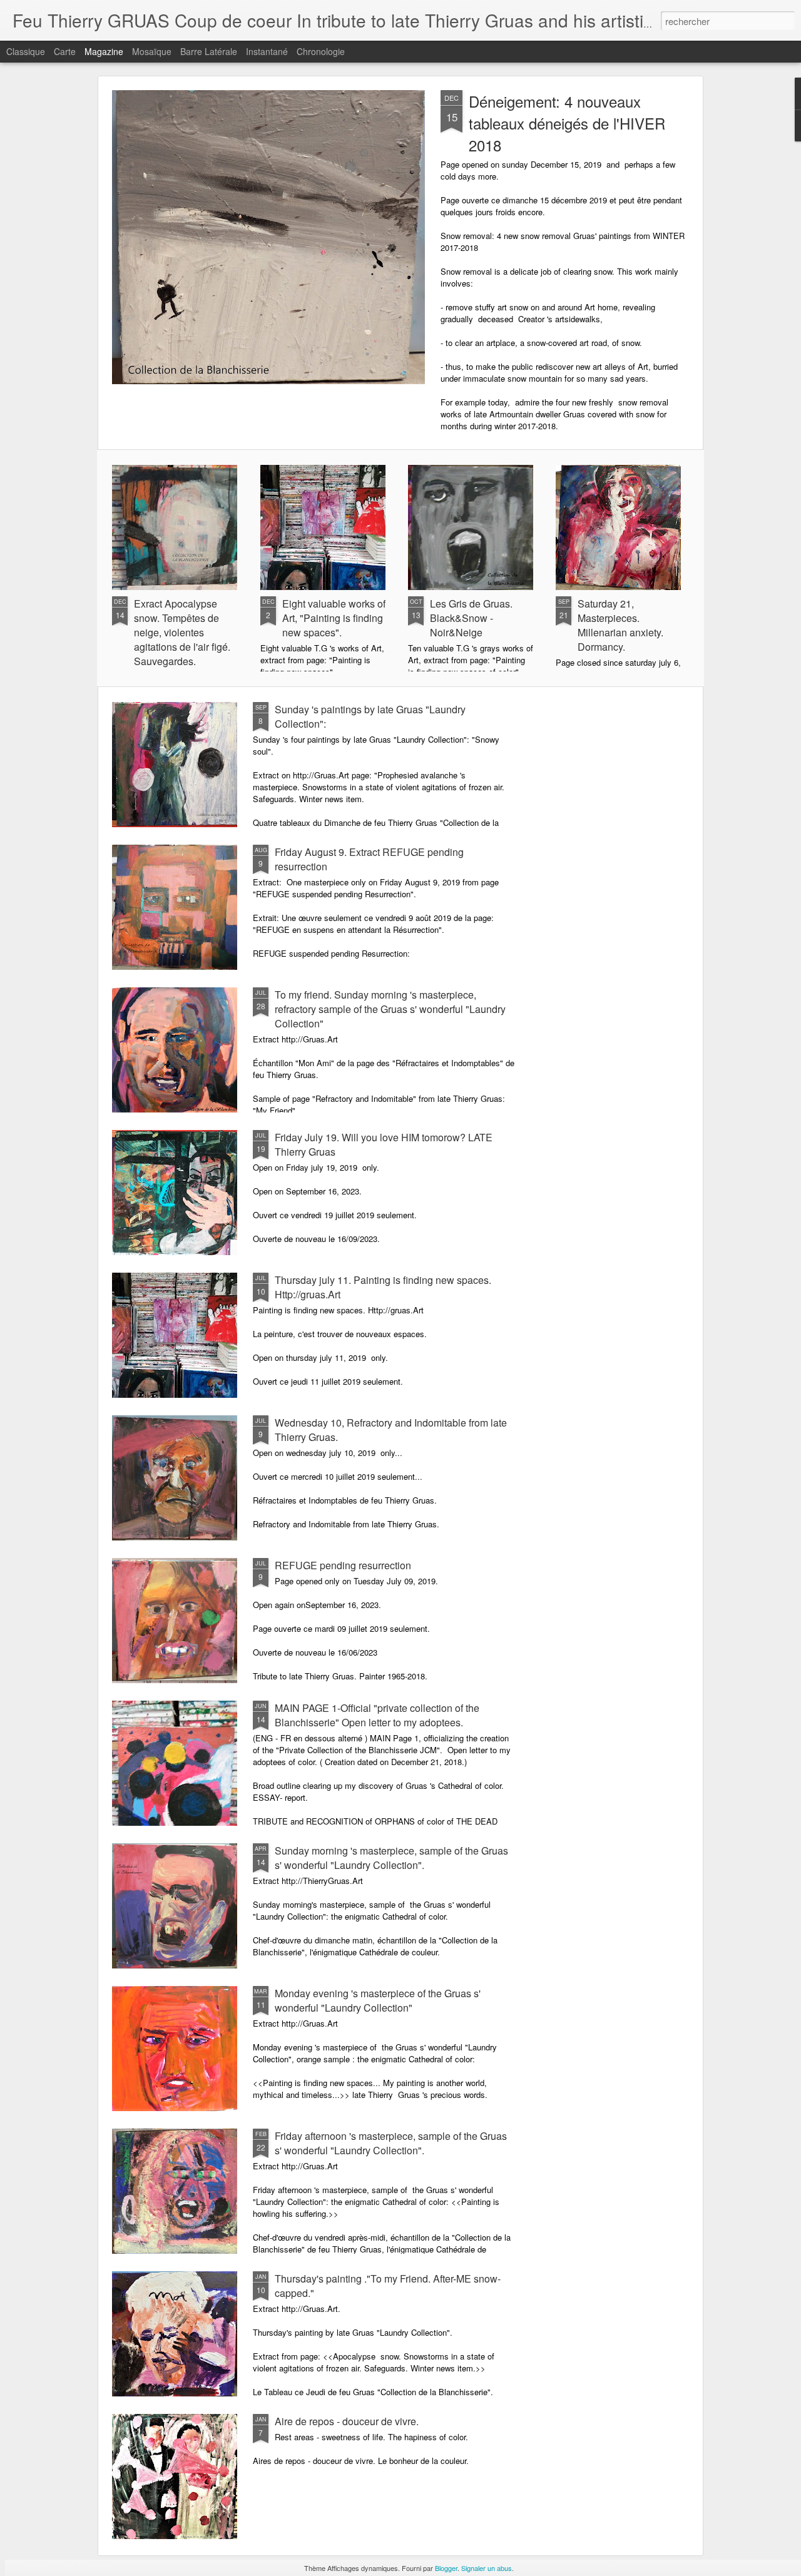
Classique (26, 51)
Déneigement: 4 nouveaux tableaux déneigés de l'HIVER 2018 (567, 123)
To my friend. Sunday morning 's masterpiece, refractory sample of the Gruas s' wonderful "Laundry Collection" (390, 1009)
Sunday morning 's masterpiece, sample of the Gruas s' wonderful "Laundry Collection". (391, 1858)
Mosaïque (152, 51)
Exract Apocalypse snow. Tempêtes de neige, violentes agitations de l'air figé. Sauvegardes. (182, 632)
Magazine (104, 51)
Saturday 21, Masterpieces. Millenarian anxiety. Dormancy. (620, 625)
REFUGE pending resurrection (343, 1565)
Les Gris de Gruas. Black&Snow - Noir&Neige (471, 618)
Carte (65, 51)
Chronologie (321, 51)
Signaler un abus (487, 2568)
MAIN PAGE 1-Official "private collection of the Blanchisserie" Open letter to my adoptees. (377, 1715)
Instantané (267, 51)
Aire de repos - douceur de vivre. (347, 2421)
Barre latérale (209, 51)
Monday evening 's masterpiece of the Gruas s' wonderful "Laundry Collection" (378, 2000)
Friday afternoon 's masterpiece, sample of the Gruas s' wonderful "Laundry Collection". (391, 2143)
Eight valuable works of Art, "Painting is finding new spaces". (334, 618)
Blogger (446, 2568)
